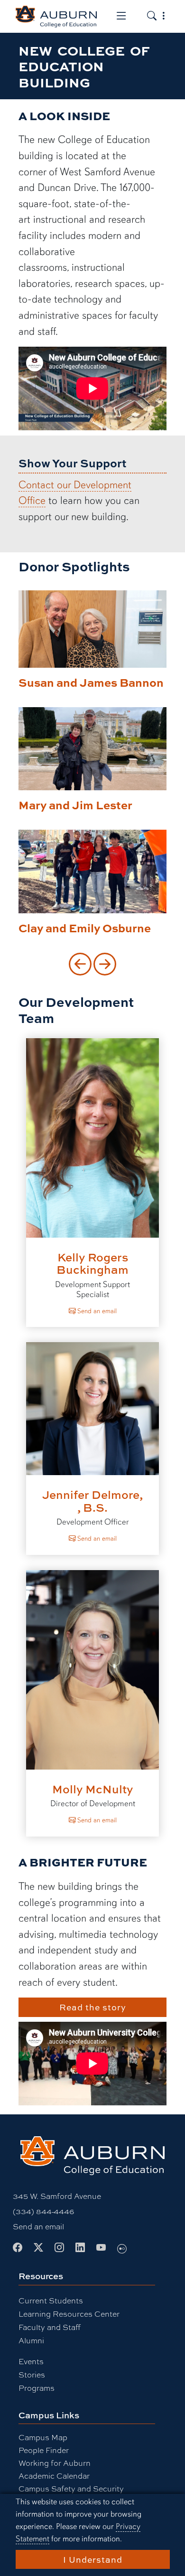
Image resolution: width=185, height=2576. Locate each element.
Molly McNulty (93, 1789)
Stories (32, 2374)
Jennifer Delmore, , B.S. (92, 1501)
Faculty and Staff (50, 2327)
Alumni (31, 2340)
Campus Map (43, 2437)
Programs (37, 2388)
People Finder (44, 2450)
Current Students (51, 2300)
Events (31, 2361)
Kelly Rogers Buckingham (92, 1263)
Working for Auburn (55, 2463)
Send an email (96, 1311)
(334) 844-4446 (43, 2211)
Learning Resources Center (69, 2314)
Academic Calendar (54, 2476)
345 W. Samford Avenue (57, 2196)
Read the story (93, 2007)
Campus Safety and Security (71, 2488)
